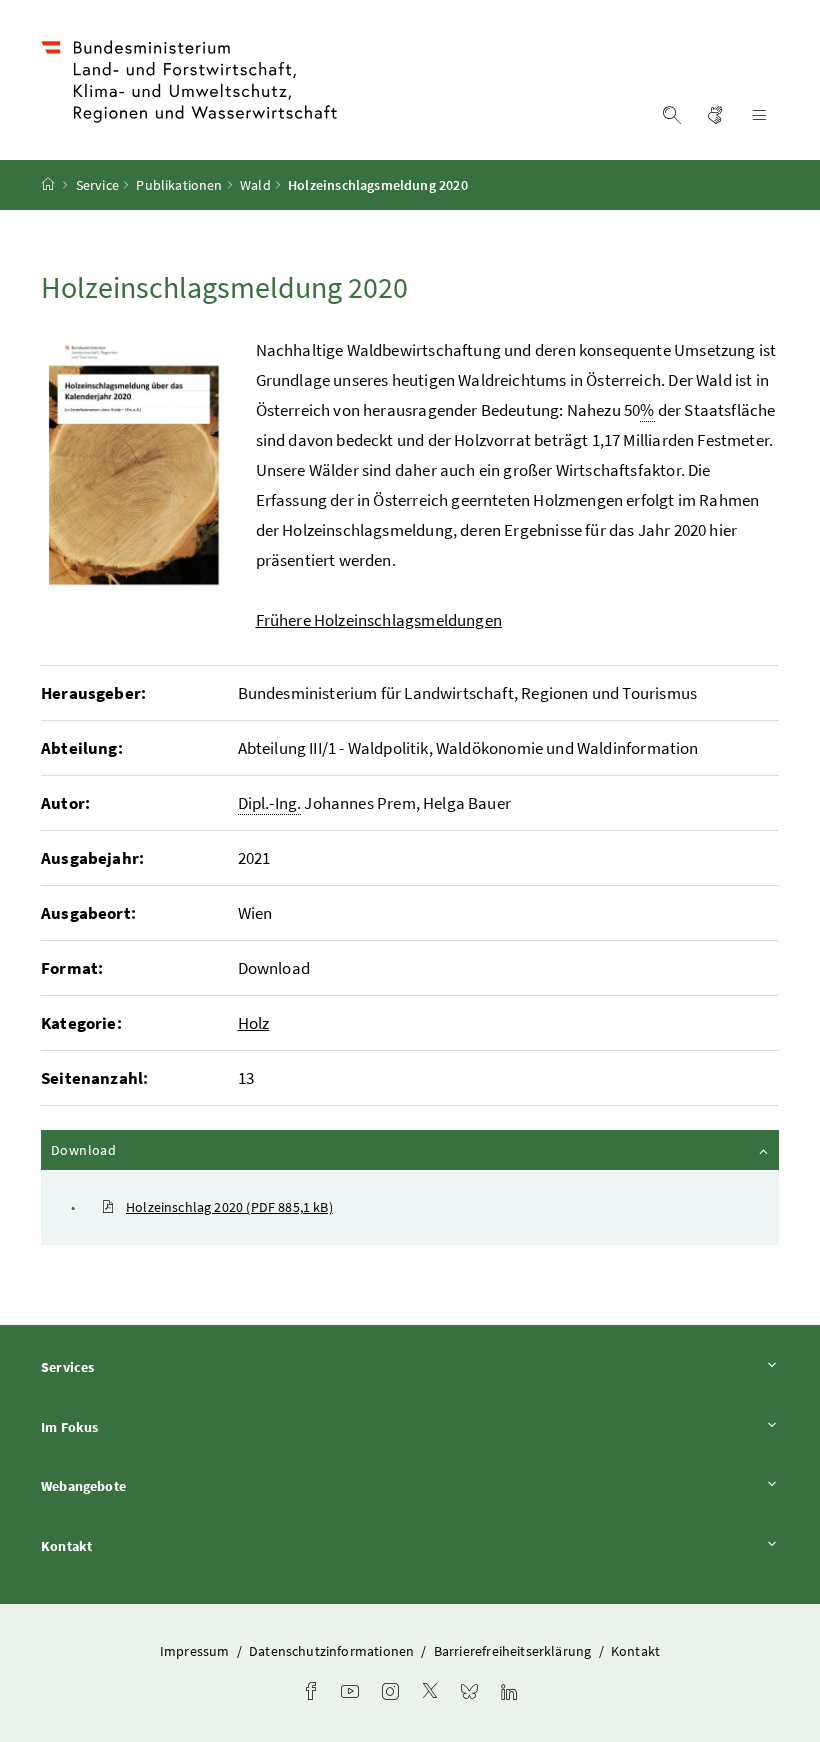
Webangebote (139, 1485)
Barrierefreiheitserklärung (514, 1651)
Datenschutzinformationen (333, 1651)
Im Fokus (125, 1426)
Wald (255, 185)
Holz (254, 1023)
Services (123, 1366)
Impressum (196, 1651)
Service (97, 185)
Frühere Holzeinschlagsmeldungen (379, 620)
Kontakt (122, 1545)
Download (137, 1149)
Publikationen (179, 185)
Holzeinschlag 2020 (229, 1207)
